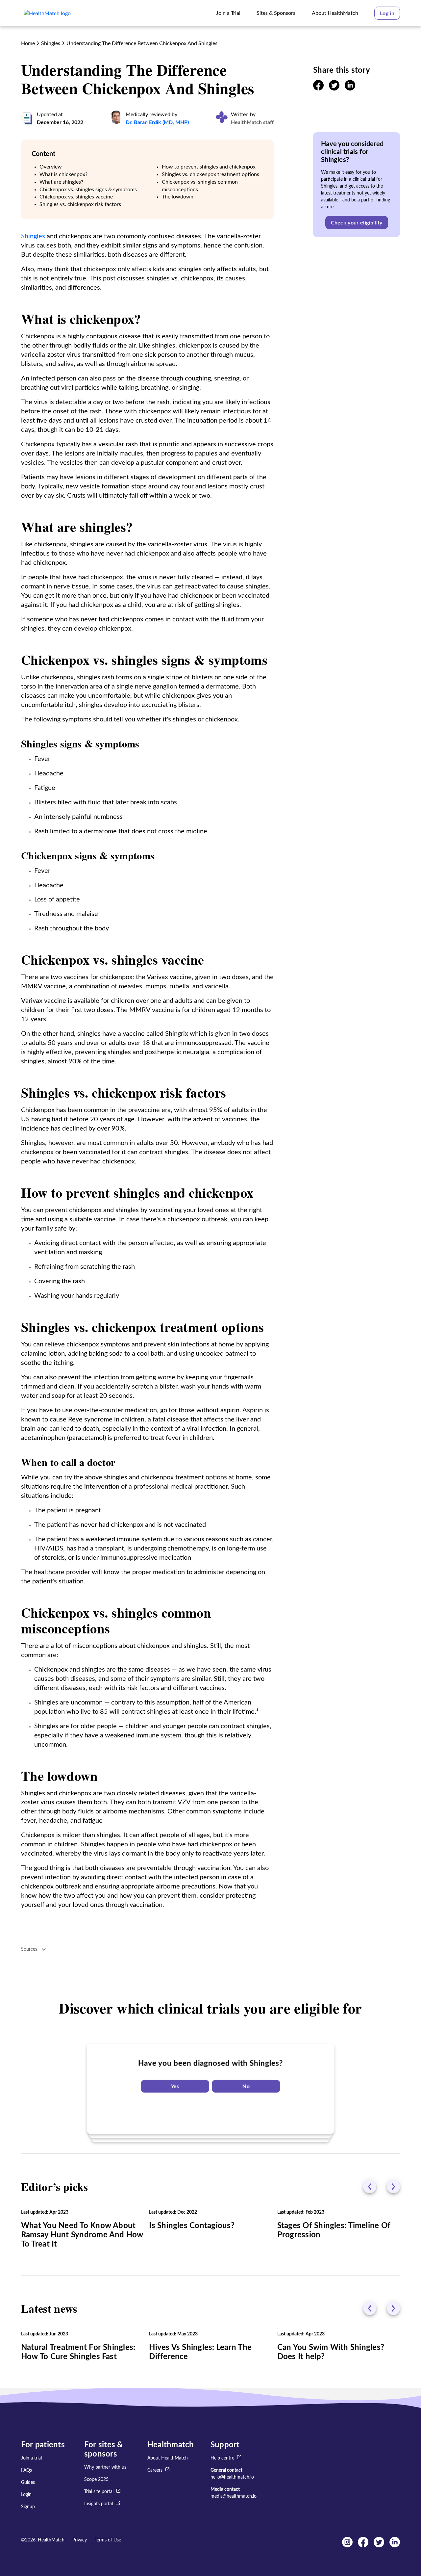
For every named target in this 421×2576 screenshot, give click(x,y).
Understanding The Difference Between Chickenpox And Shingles (142, 43)
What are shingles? (61, 182)
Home (28, 43)
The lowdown (178, 197)
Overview (51, 167)
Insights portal (99, 2504)
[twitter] (334, 89)
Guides (28, 2483)
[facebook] (318, 89)
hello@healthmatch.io (232, 2477)
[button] (387, 13)
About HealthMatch (168, 2458)
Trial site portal (99, 2492)
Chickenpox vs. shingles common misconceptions (200, 186)
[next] (393, 2187)
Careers (155, 2470)
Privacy (80, 2540)
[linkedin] (350, 89)
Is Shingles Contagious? (192, 2226)
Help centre (222, 2458)
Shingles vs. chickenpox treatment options (210, 174)
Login (26, 2495)
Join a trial (31, 2458)
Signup (28, 2507)
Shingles (51, 43)
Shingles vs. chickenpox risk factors (80, 204)
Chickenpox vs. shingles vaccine (76, 197)
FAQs (26, 2470)
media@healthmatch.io (234, 2496)
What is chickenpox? (63, 174)
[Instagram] (347, 2546)
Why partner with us (105, 2467)
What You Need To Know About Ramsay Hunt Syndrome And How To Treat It (82, 2235)
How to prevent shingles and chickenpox (209, 167)
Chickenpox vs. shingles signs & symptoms (88, 190)
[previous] (370, 2187)
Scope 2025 (96, 2480)
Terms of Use (108, 2540)
